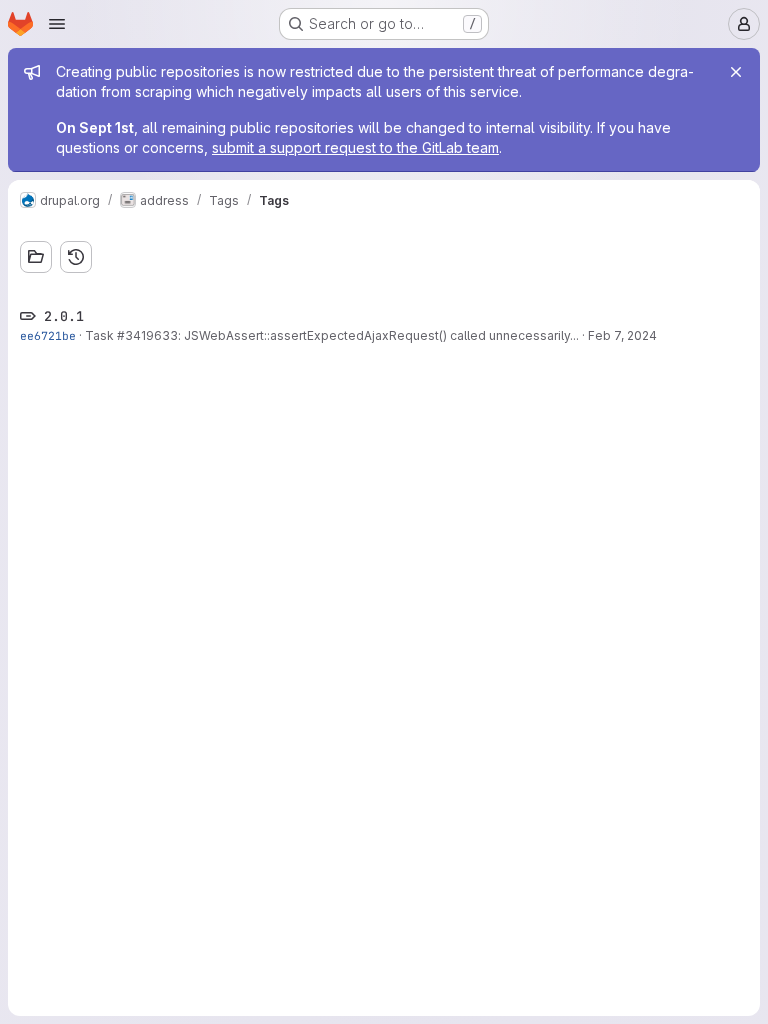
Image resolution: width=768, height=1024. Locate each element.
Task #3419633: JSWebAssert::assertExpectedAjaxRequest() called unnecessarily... (332, 335)
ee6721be (48, 335)
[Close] (736, 72)
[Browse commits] (76, 257)
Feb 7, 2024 (622, 335)
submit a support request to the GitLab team (355, 147)
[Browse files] (36, 257)
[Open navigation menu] (57, 24)
